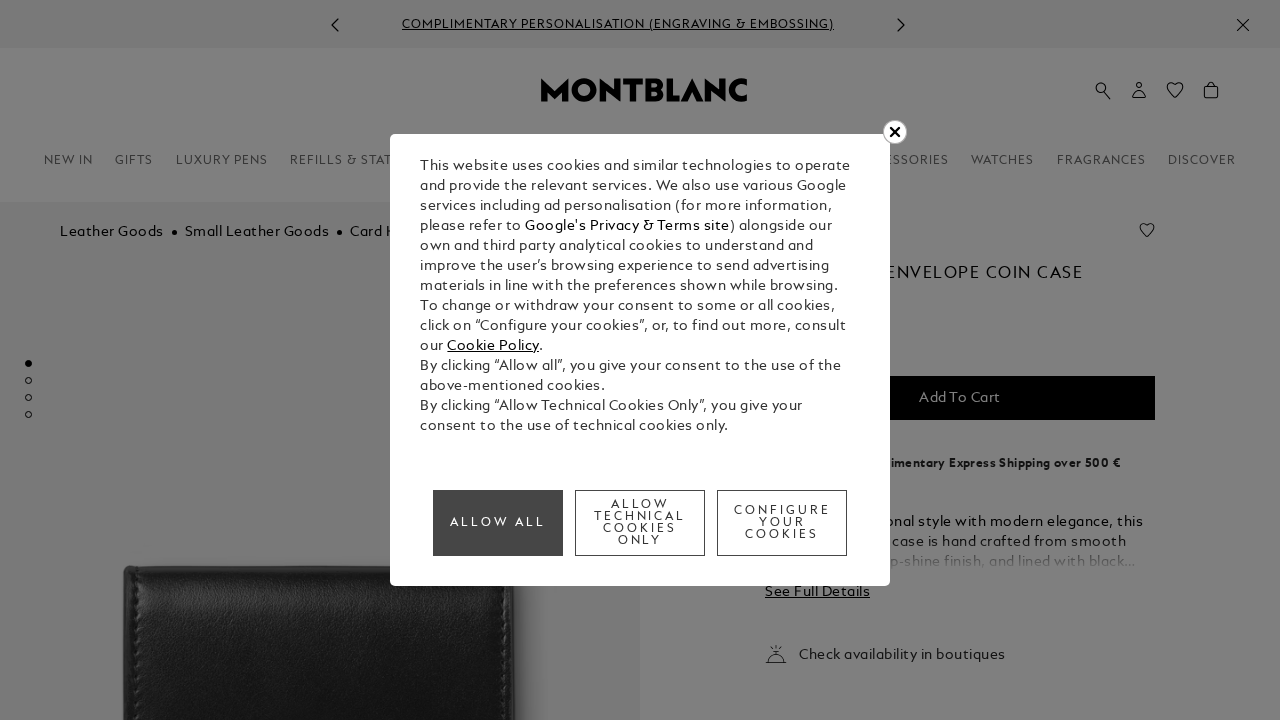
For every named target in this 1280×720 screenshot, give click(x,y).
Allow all (498, 523)
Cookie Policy (493, 346)
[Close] (895, 132)
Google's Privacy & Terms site (627, 226)
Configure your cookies (782, 523)
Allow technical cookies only (640, 523)
